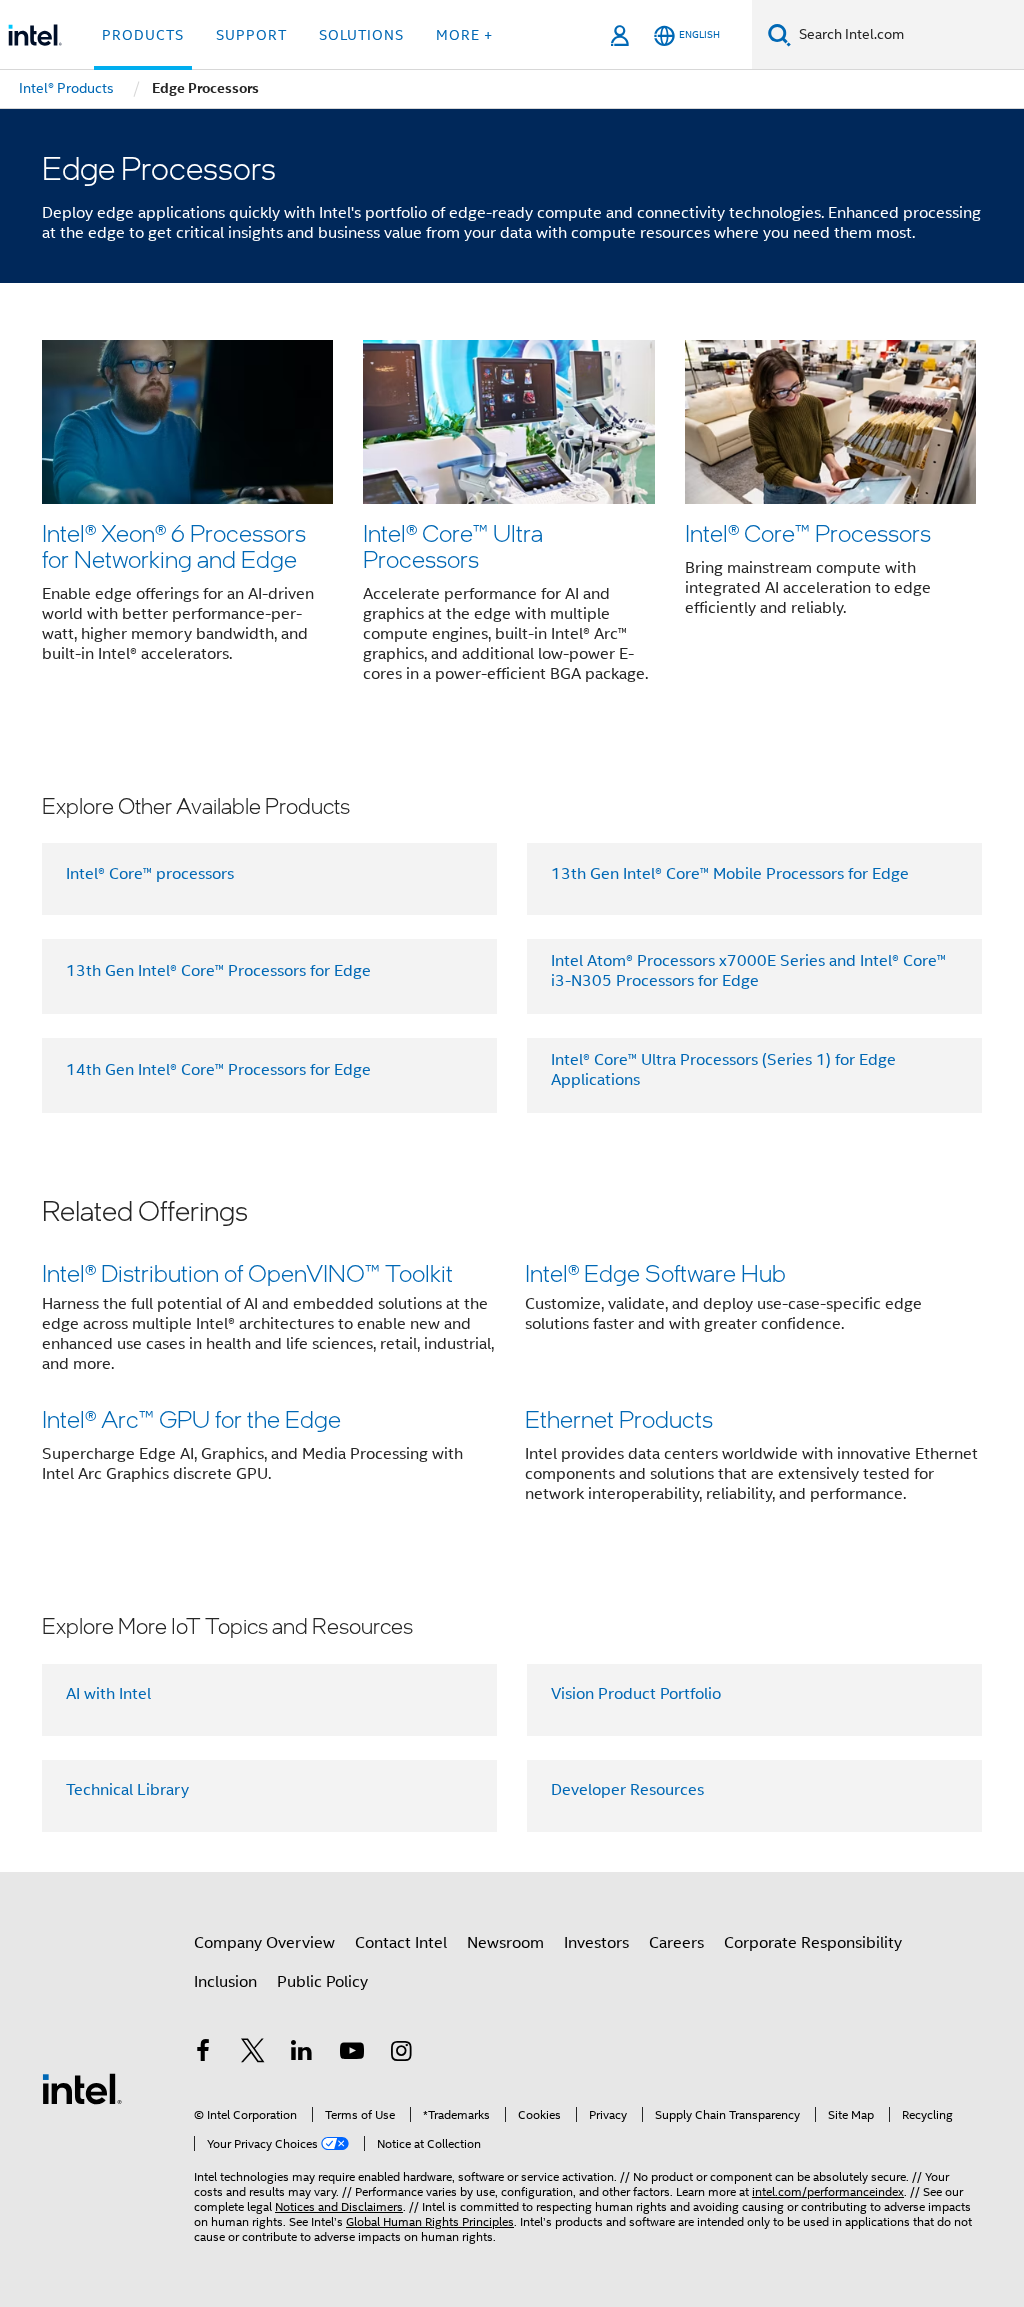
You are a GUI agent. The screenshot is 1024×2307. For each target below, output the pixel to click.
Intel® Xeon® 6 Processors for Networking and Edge (174, 545)
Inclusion (225, 1982)
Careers (676, 1943)
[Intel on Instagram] (401, 2054)
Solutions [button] (361, 35)
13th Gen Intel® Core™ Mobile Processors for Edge (730, 874)
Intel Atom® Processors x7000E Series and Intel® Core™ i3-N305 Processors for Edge (748, 971)
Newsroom (505, 1943)
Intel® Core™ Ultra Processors (453, 545)
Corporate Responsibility (813, 1943)
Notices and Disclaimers (339, 2206)
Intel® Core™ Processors (808, 532)
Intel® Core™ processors (150, 874)
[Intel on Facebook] (203, 2054)
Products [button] (143, 35)
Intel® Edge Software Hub (655, 1272)
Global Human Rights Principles (430, 2221)
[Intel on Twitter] (253, 2054)
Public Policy (322, 1982)
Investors (596, 1943)
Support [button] (251, 35)
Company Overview (264, 1943)
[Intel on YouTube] (352, 2054)
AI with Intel (108, 1694)
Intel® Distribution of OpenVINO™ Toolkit (247, 1272)
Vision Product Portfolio (636, 1694)
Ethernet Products (619, 1418)
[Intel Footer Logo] (82, 2088)
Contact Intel (401, 1943)
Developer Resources (627, 1790)
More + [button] (464, 35)
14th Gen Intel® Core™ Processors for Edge (218, 1070)
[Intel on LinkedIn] (302, 2054)
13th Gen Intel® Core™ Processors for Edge (218, 971)
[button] (512, 517)
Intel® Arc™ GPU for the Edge (191, 1418)
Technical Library (127, 1790)
